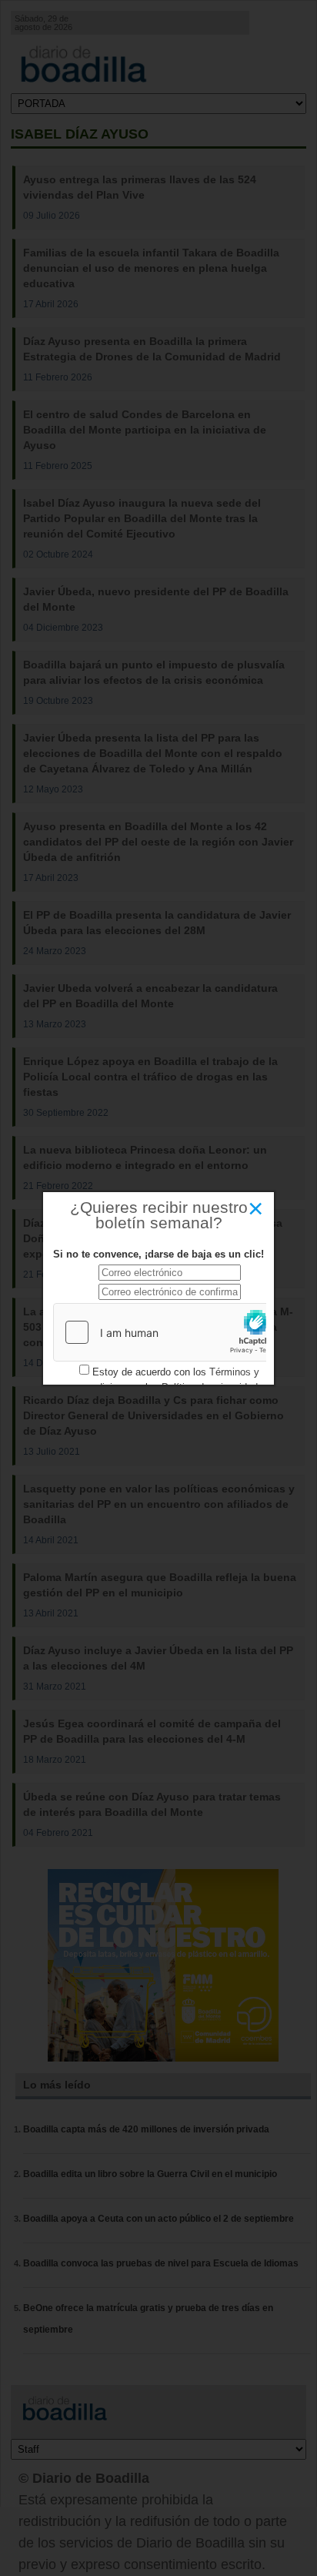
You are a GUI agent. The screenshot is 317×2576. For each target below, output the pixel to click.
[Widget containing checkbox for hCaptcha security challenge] (169, 1332)
